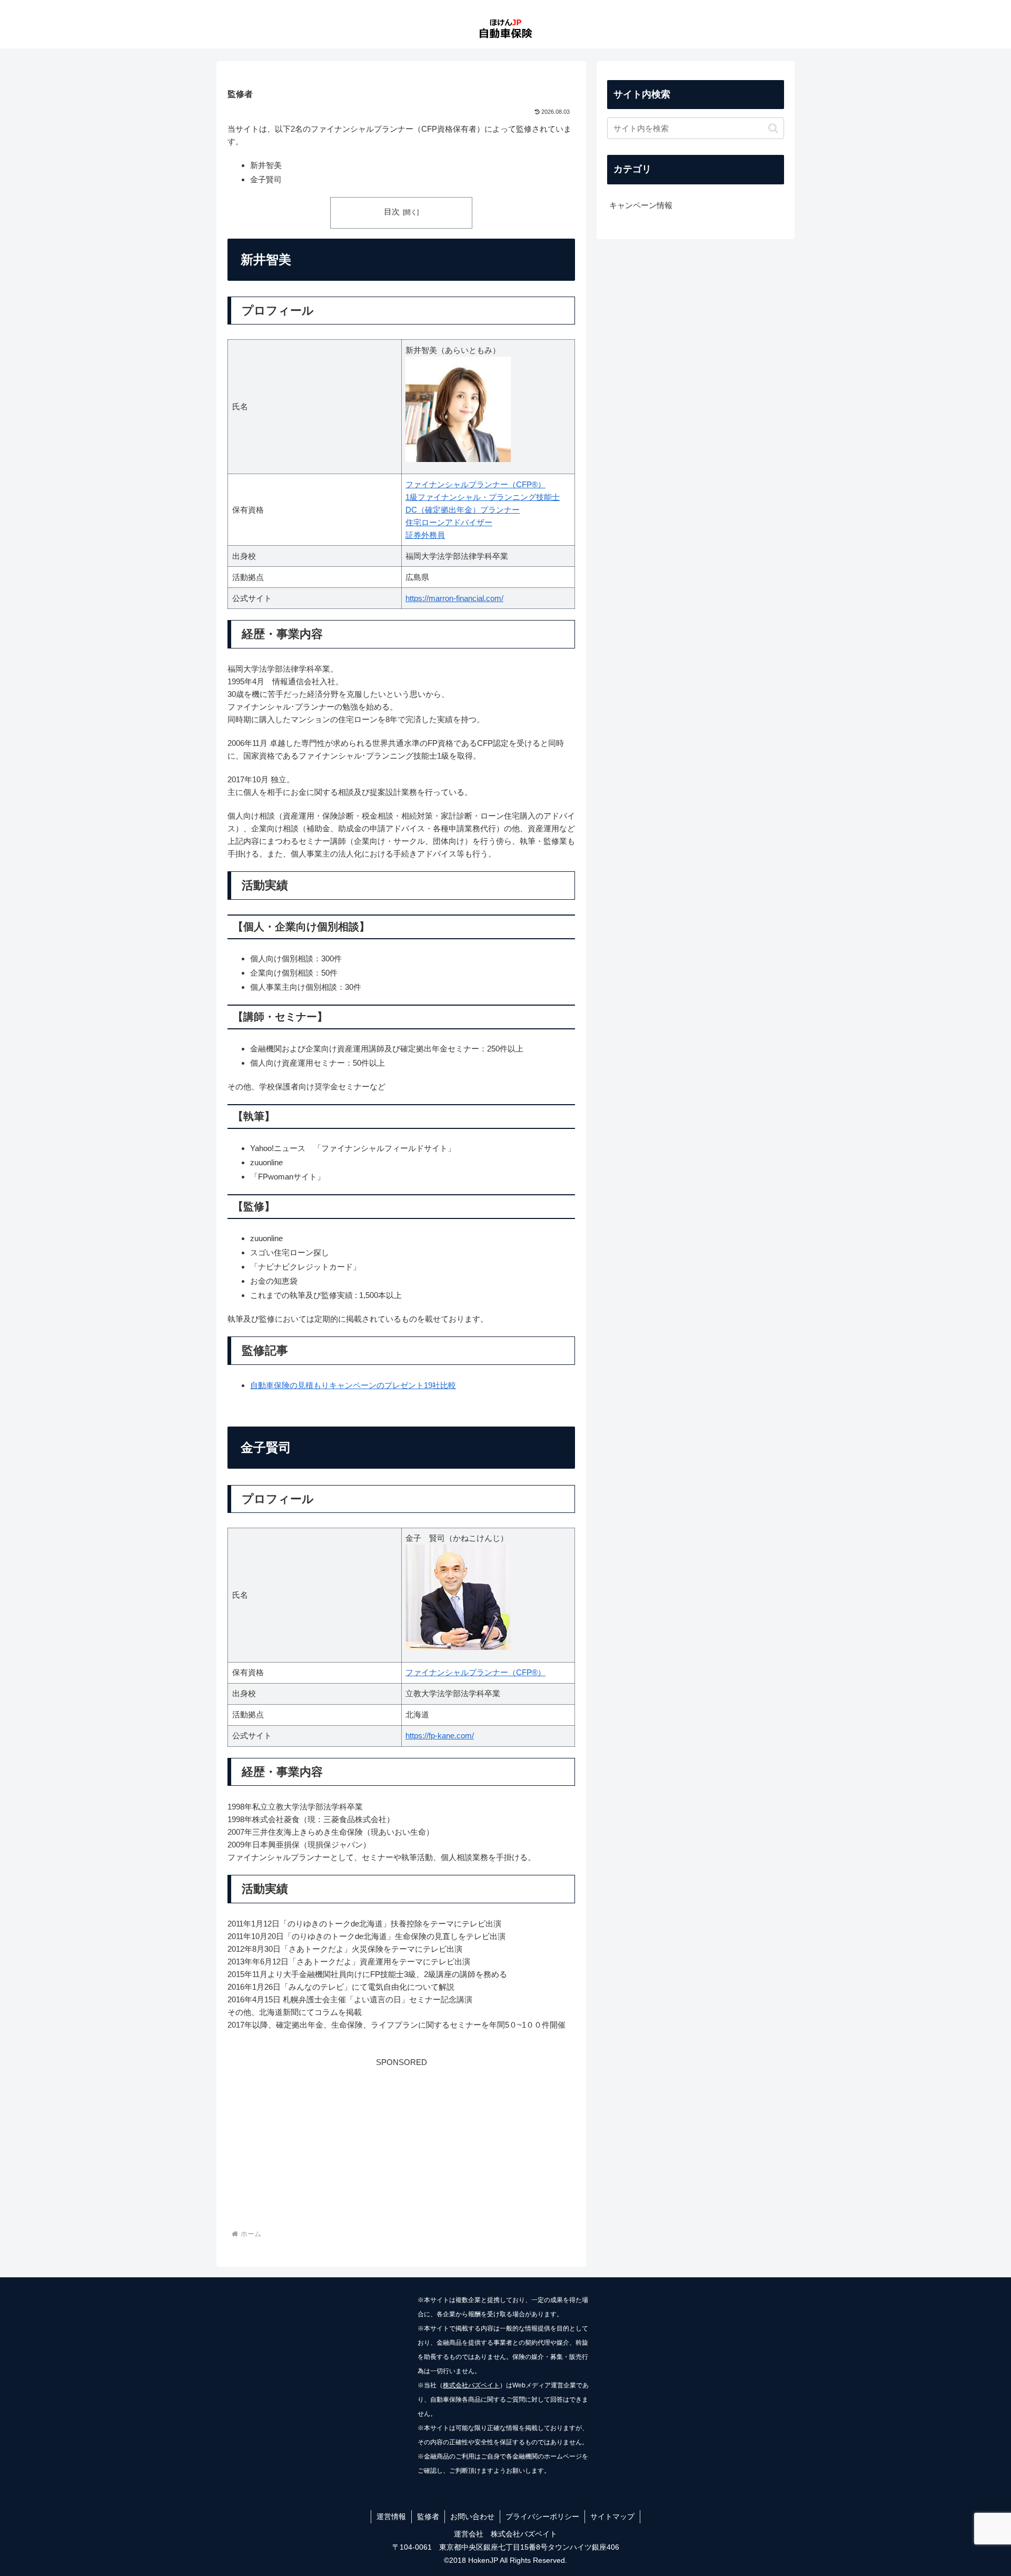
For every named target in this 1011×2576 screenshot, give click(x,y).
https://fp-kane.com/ (440, 1736)
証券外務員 (425, 535)
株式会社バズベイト (471, 2385)
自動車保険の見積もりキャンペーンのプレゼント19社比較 (353, 1385)
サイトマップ (612, 2516)
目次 (392, 212)
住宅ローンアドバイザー (449, 522)
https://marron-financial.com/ (454, 598)
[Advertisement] (401, 2143)
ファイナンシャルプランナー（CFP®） (475, 484)
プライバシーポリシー (542, 2516)
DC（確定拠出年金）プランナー (463, 510)
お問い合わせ (472, 2516)
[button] (773, 128)
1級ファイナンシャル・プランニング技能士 (483, 497)
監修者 (428, 2516)
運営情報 (391, 2516)
